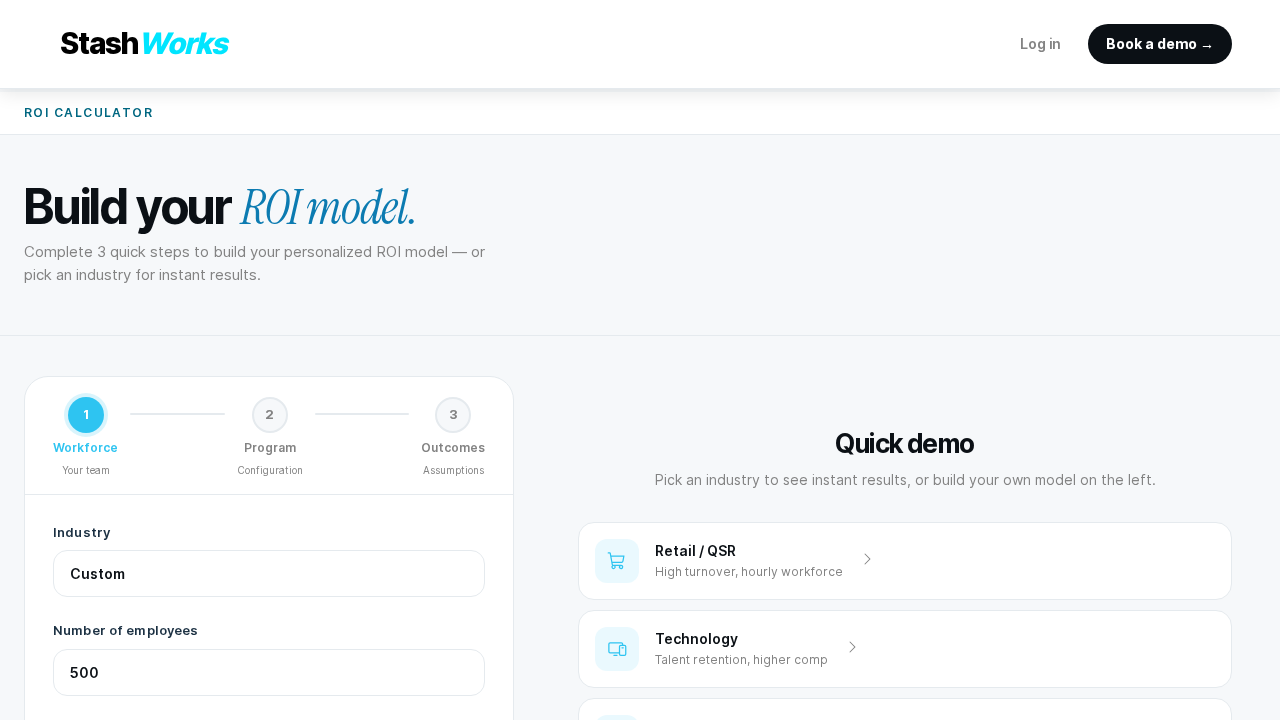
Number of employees (125, 630)
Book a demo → (1160, 43)
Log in (1040, 43)
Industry (81, 532)
